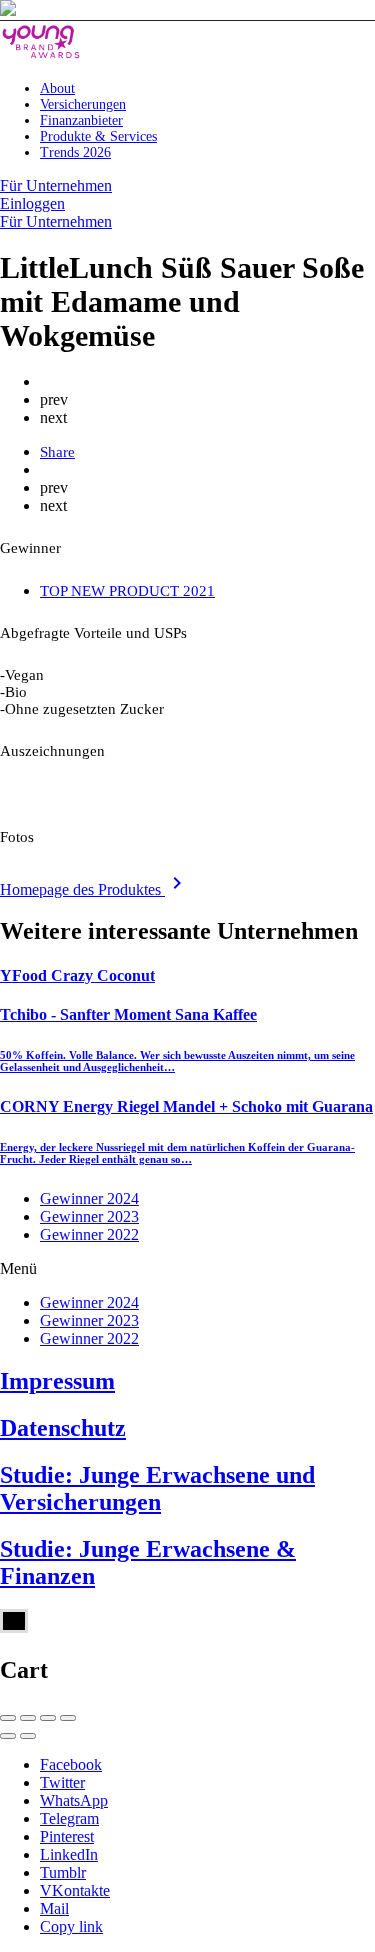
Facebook (71, 1764)
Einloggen (32, 203)
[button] (187, 1269)
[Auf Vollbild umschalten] (48, 1718)
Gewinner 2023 (89, 1216)
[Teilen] (28, 1718)
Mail (54, 1908)
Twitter (62, 1782)
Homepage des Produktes (94, 889)
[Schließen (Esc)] (8, 1718)
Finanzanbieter (81, 120)
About (57, 88)
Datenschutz (63, 1428)
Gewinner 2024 (89, 1198)
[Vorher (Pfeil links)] (8, 1736)
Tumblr (63, 1872)
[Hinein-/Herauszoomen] (68, 1718)
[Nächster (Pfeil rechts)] (28, 1736)
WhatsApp (74, 1800)
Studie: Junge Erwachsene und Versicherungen (157, 1488)
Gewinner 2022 (89, 1234)
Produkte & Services (98, 136)
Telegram (69, 1818)
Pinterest (67, 1836)
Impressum (57, 1381)
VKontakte (75, 1890)
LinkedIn (69, 1854)
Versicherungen (83, 104)
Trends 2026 (75, 152)
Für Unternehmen (56, 185)
